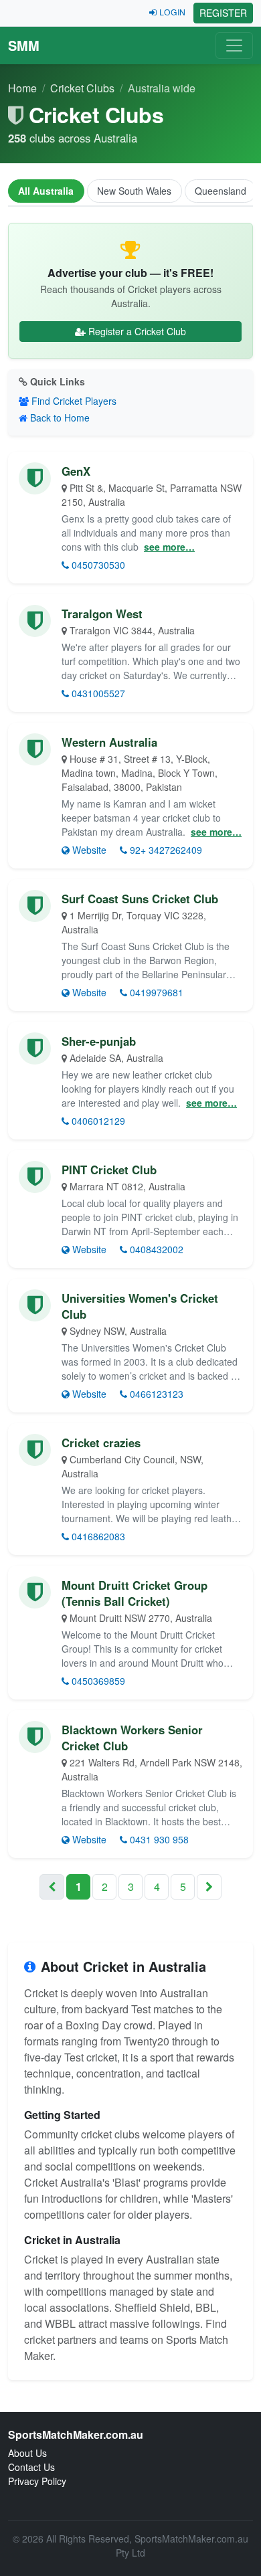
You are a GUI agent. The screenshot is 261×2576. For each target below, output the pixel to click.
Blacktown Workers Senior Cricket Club (132, 1738)
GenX (76, 471)
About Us (27, 2453)
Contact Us (31, 2467)
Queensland (221, 191)
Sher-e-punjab (99, 1041)
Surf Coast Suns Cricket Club (140, 899)
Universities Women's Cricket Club (140, 1306)
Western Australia (109, 742)
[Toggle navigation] (234, 45)
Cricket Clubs (82, 88)
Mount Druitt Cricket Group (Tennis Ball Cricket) (135, 1593)
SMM (24, 45)
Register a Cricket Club (137, 331)
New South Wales (134, 191)
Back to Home (60, 418)
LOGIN (172, 12)
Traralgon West (102, 614)
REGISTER (223, 13)
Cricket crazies (101, 1443)
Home (22, 88)
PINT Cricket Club (109, 1170)
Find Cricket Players (74, 401)
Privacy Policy (37, 2481)
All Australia (46, 191)
